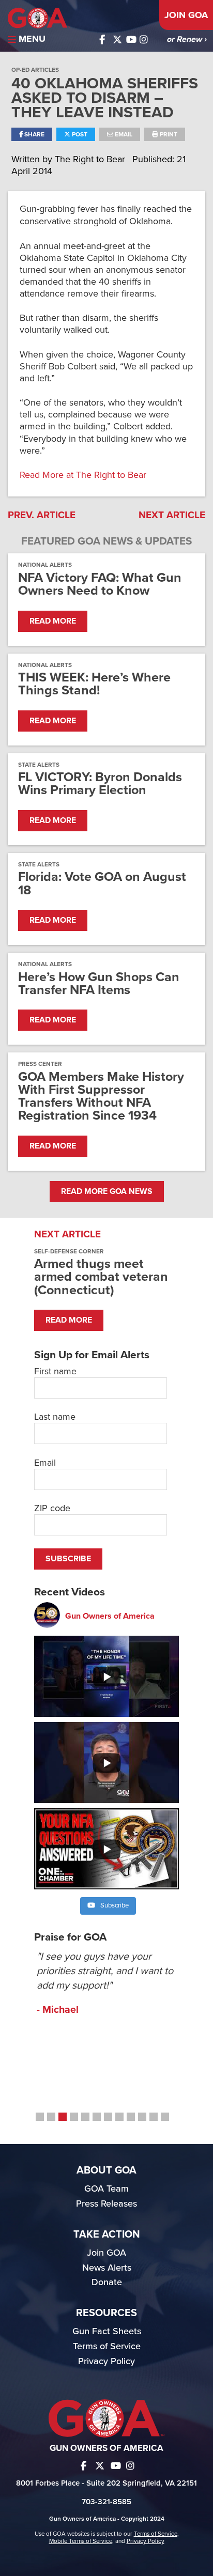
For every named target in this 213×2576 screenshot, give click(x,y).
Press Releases (106, 2203)
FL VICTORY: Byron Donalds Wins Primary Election (100, 784)
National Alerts (45, 565)
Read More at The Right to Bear (83, 475)
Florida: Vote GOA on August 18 (102, 883)
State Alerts (39, 765)
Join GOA (186, 15)
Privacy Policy (106, 2361)
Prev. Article (42, 515)
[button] (40, 2117)
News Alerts (107, 2268)
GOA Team (106, 2189)
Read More (53, 621)
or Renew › (186, 39)
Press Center (40, 1064)
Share (34, 134)
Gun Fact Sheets (107, 2331)
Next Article (172, 515)
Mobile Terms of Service (81, 2541)
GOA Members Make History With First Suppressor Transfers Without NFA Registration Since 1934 (101, 1097)
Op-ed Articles (35, 70)
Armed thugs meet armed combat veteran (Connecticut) (101, 1277)
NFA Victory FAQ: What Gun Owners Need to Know (100, 584)
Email (123, 134)
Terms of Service (107, 2346)
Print (168, 134)
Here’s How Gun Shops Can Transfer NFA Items (99, 984)
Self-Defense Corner (69, 1251)
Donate (107, 2282)
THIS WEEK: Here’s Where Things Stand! (94, 684)
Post (79, 134)
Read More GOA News (107, 1191)
